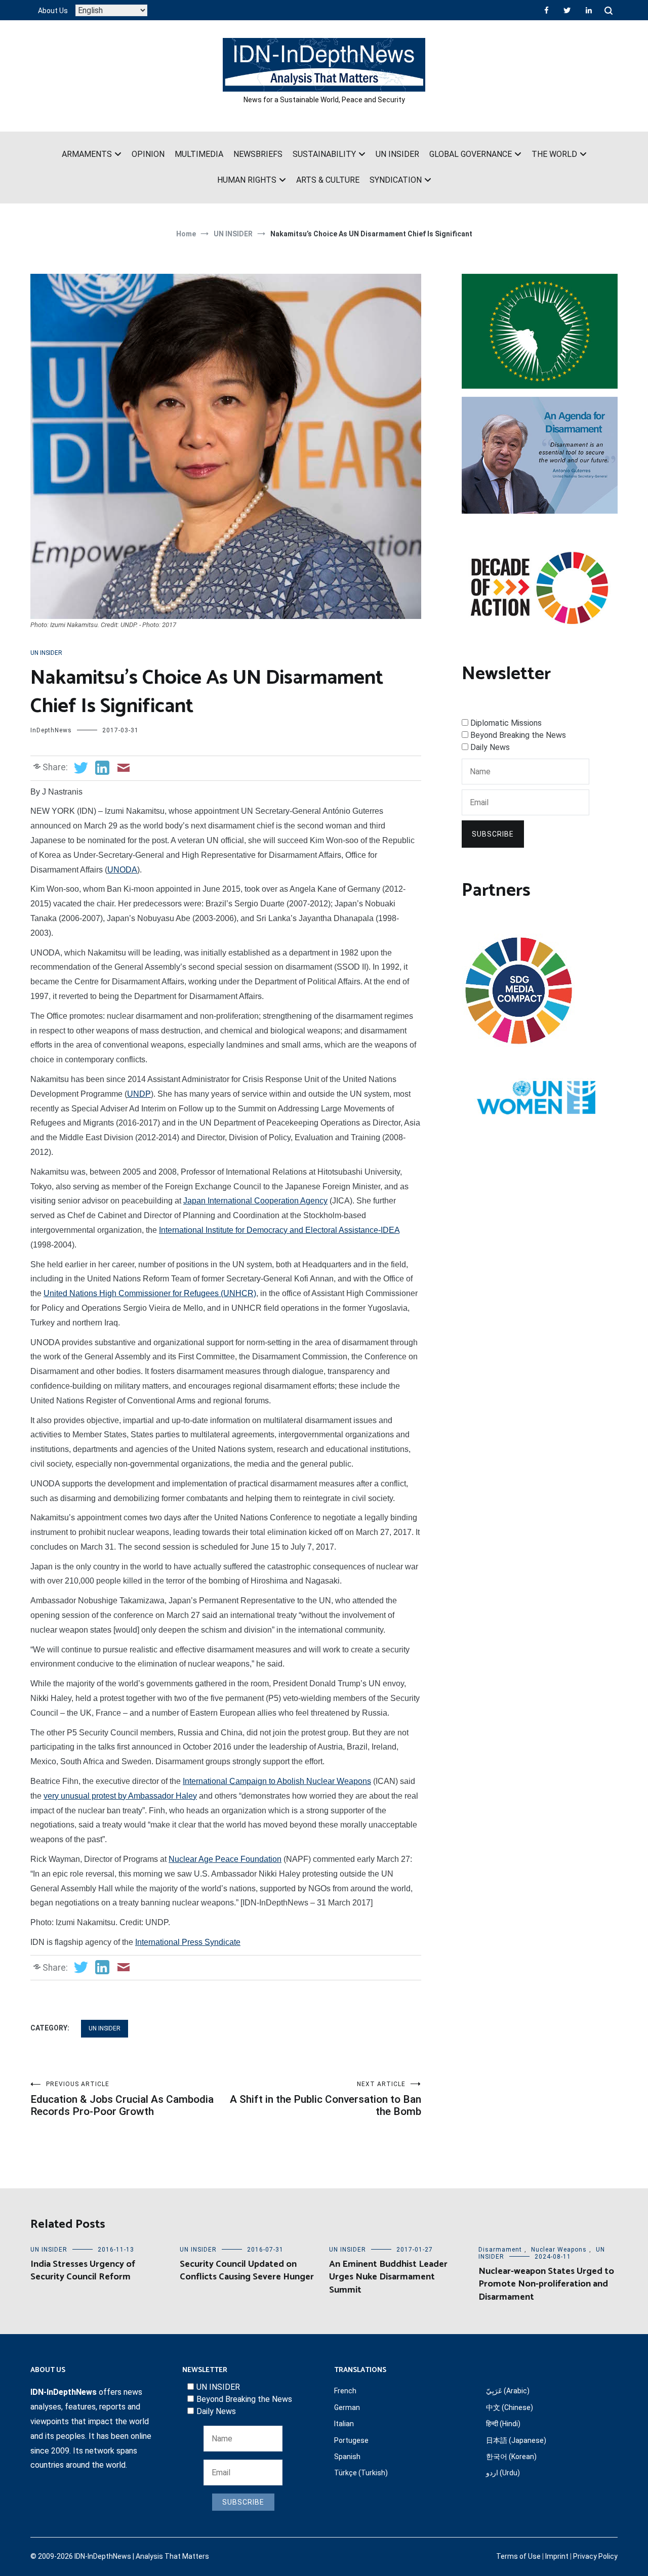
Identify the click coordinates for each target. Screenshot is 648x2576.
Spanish (347, 2457)
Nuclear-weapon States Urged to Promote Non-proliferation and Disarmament (546, 2284)
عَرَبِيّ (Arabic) (508, 2391)
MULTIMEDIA (199, 154)
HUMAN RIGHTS (247, 180)
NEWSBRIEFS (258, 154)
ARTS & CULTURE (328, 180)
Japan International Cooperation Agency (255, 1201)
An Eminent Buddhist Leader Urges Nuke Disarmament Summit (388, 2277)
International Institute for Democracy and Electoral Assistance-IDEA (279, 1230)
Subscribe (493, 834)
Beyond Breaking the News (518, 735)
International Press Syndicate (188, 1942)
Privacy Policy (595, 2556)
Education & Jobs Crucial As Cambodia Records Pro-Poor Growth (122, 2099)
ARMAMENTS (87, 154)
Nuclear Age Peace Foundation (225, 1859)
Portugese (351, 2440)
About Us (53, 11)
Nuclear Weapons (559, 2250)
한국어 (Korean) (511, 2457)
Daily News (490, 747)
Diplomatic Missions (506, 723)
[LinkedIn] (589, 10)
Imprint (557, 2556)
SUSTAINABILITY (324, 154)
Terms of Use (518, 2556)
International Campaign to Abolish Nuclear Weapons (277, 1781)
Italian (344, 2424)
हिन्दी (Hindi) (503, 2424)
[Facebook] (546, 10)
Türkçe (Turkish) (361, 2473)
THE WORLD (554, 154)
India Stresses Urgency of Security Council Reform (83, 2271)
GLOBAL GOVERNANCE (471, 154)
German (347, 2407)
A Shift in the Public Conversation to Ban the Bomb (326, 2099)
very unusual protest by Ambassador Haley (120, 1796)
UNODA (122, 870)
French (345, 2391)
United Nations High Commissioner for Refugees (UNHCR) (150, 1293)
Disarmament (500, 2250)
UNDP (139, 1094)
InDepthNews (51, 730)
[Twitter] (567, 10)
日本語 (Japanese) (516, 2440)
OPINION (148, 154)
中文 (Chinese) (510, 2407)
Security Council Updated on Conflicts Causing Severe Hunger (247, 2271)
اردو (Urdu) (503, 2473)
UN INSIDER (397, 154)
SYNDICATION (396, 180)
